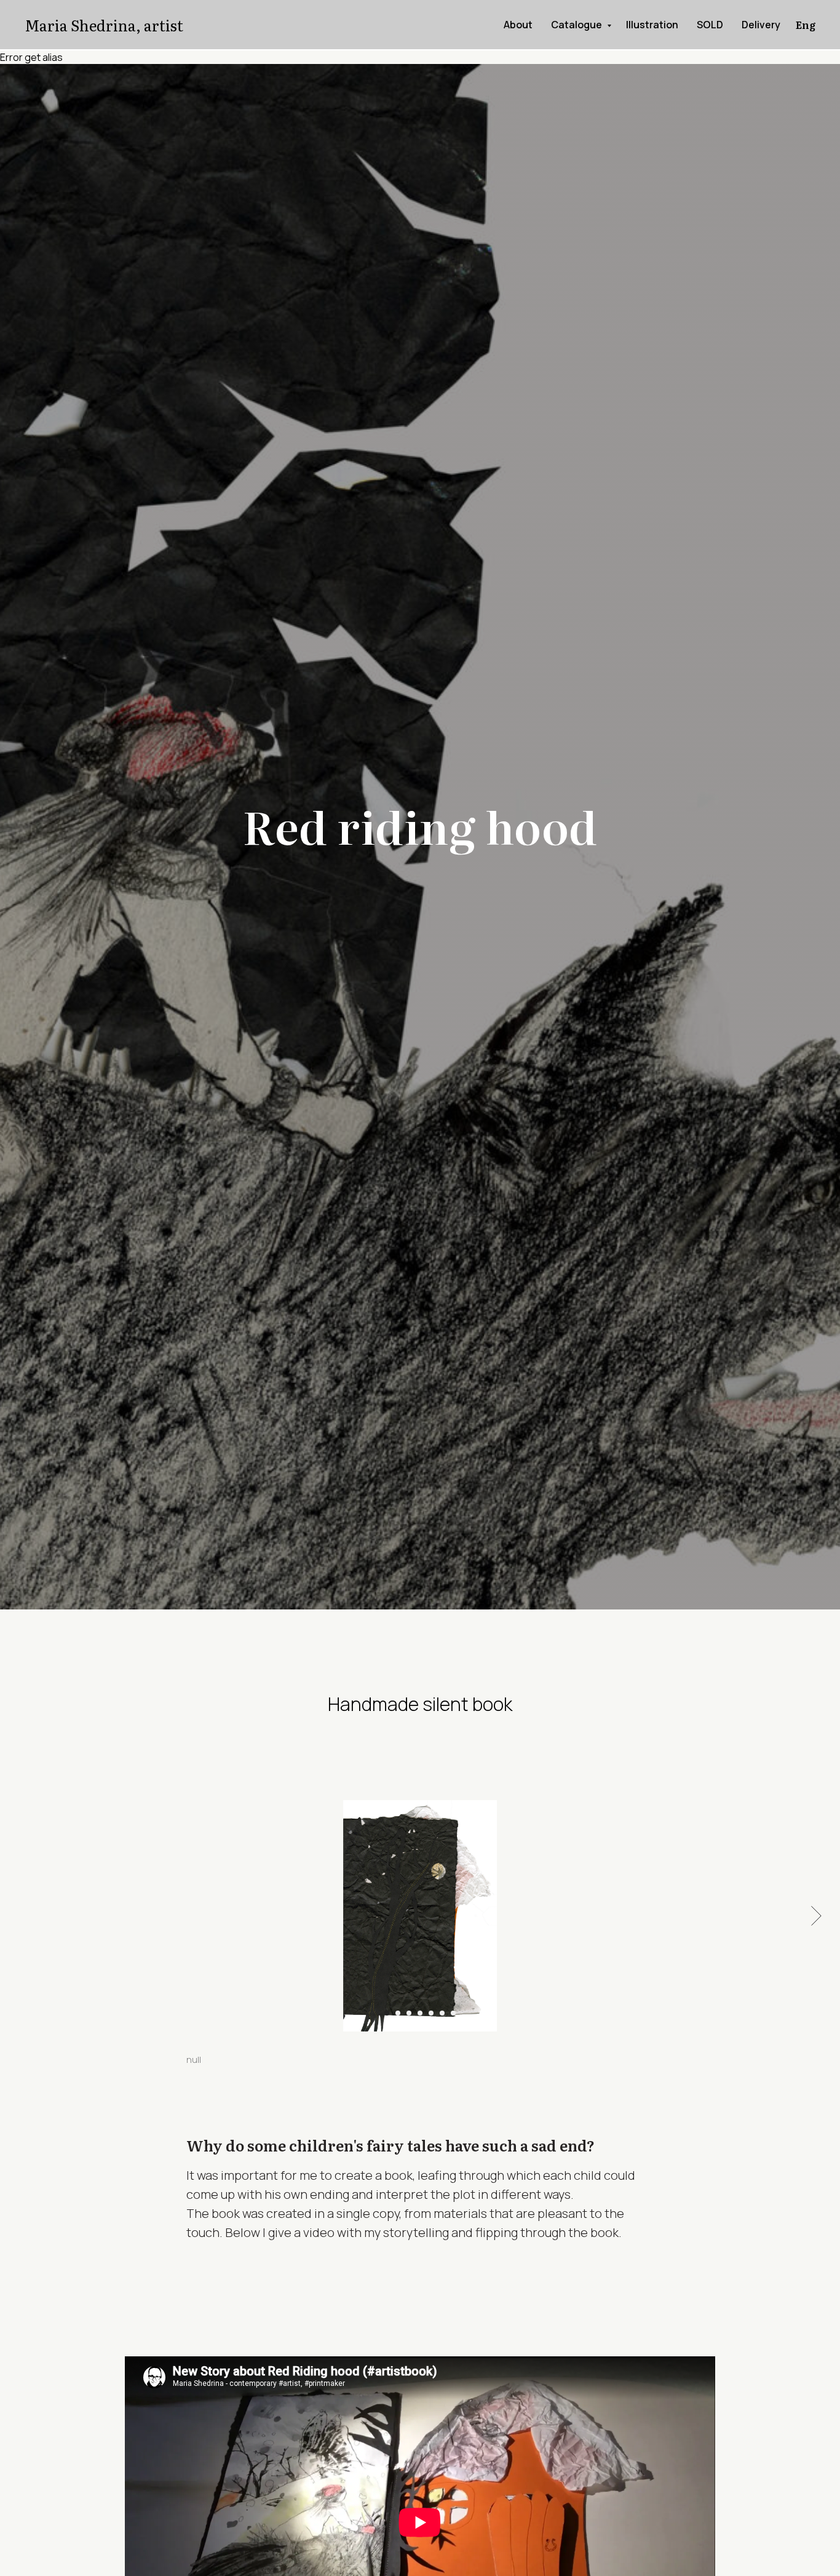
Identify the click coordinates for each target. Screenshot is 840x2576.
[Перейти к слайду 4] (420, 2013)
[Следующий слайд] (816, 1915)
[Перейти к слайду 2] (398, 2013)
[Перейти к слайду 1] (387, 2013)
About (518, 25)
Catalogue (577, 25)
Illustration (652, 25)
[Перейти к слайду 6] (442, 2013)
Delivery (761, 25)
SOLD (710, 25)
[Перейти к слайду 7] (453, 2013)
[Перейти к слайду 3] (409, 2013)
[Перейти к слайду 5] (431, 2013)
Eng (806, 25)
